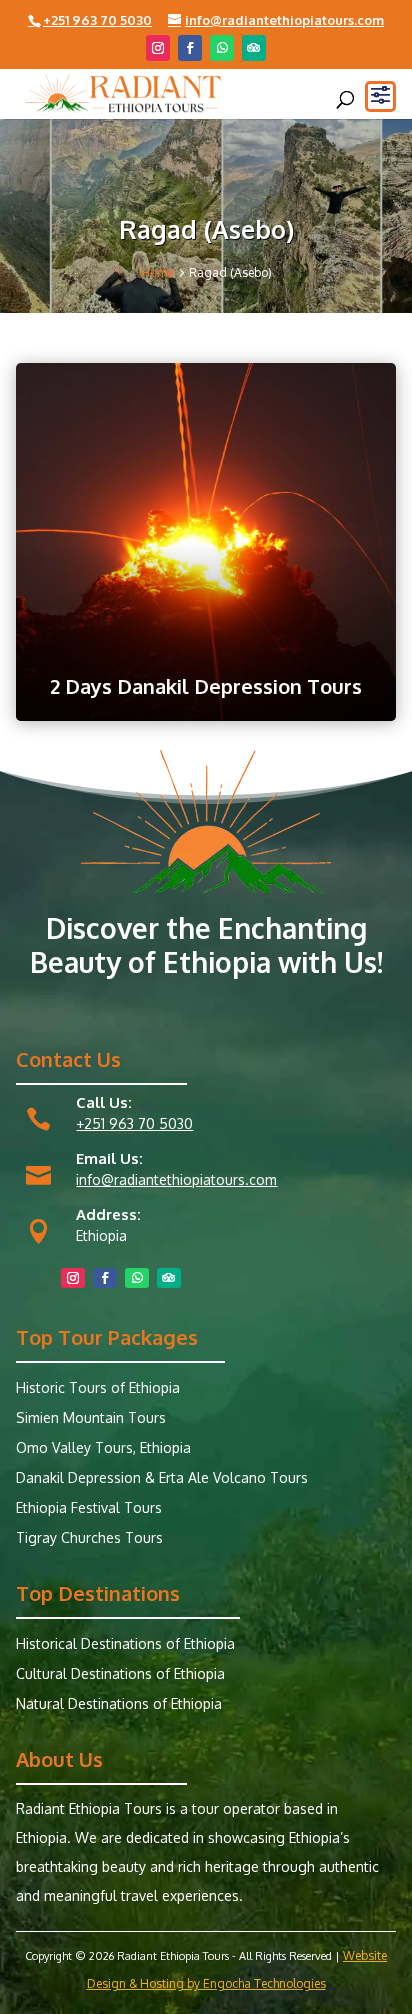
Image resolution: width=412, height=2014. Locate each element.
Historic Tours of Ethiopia (98, 1388)
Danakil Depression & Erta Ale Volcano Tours (162, 1478)
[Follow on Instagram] (158, 48)
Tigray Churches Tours (89, 1538)
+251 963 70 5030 (134, 1123)
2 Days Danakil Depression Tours (206, 686)
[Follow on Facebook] (190, 48)
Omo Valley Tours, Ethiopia (103, 1448)
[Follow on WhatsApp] (222, 48)
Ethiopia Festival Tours (89, 1508)
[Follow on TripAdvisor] (254, 48)
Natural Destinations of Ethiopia (119, 1704)
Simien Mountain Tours (91, 1418)
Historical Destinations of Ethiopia (125, 1644)
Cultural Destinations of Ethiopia (120, 1674)
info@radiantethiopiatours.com (176, 1179)
